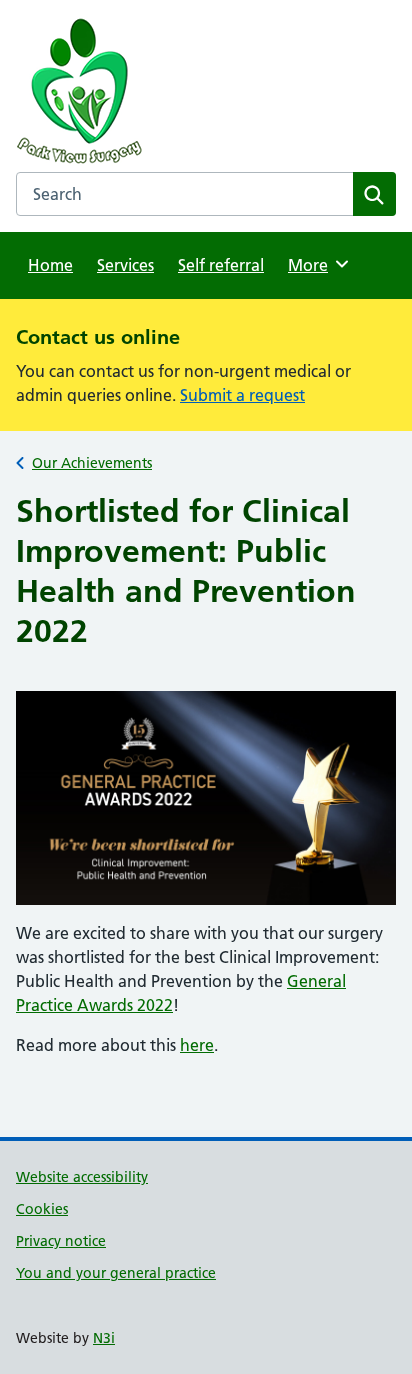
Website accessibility (82, 1177)
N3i (104, 1338)
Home (50, 265)
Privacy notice (61, 1241)
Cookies (42, 1209)
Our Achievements (92, 463)
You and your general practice (116, 1273)
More (315, 265)
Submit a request (242, 395)
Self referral (221, 265)
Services (125, 265)
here (197, 1045)
